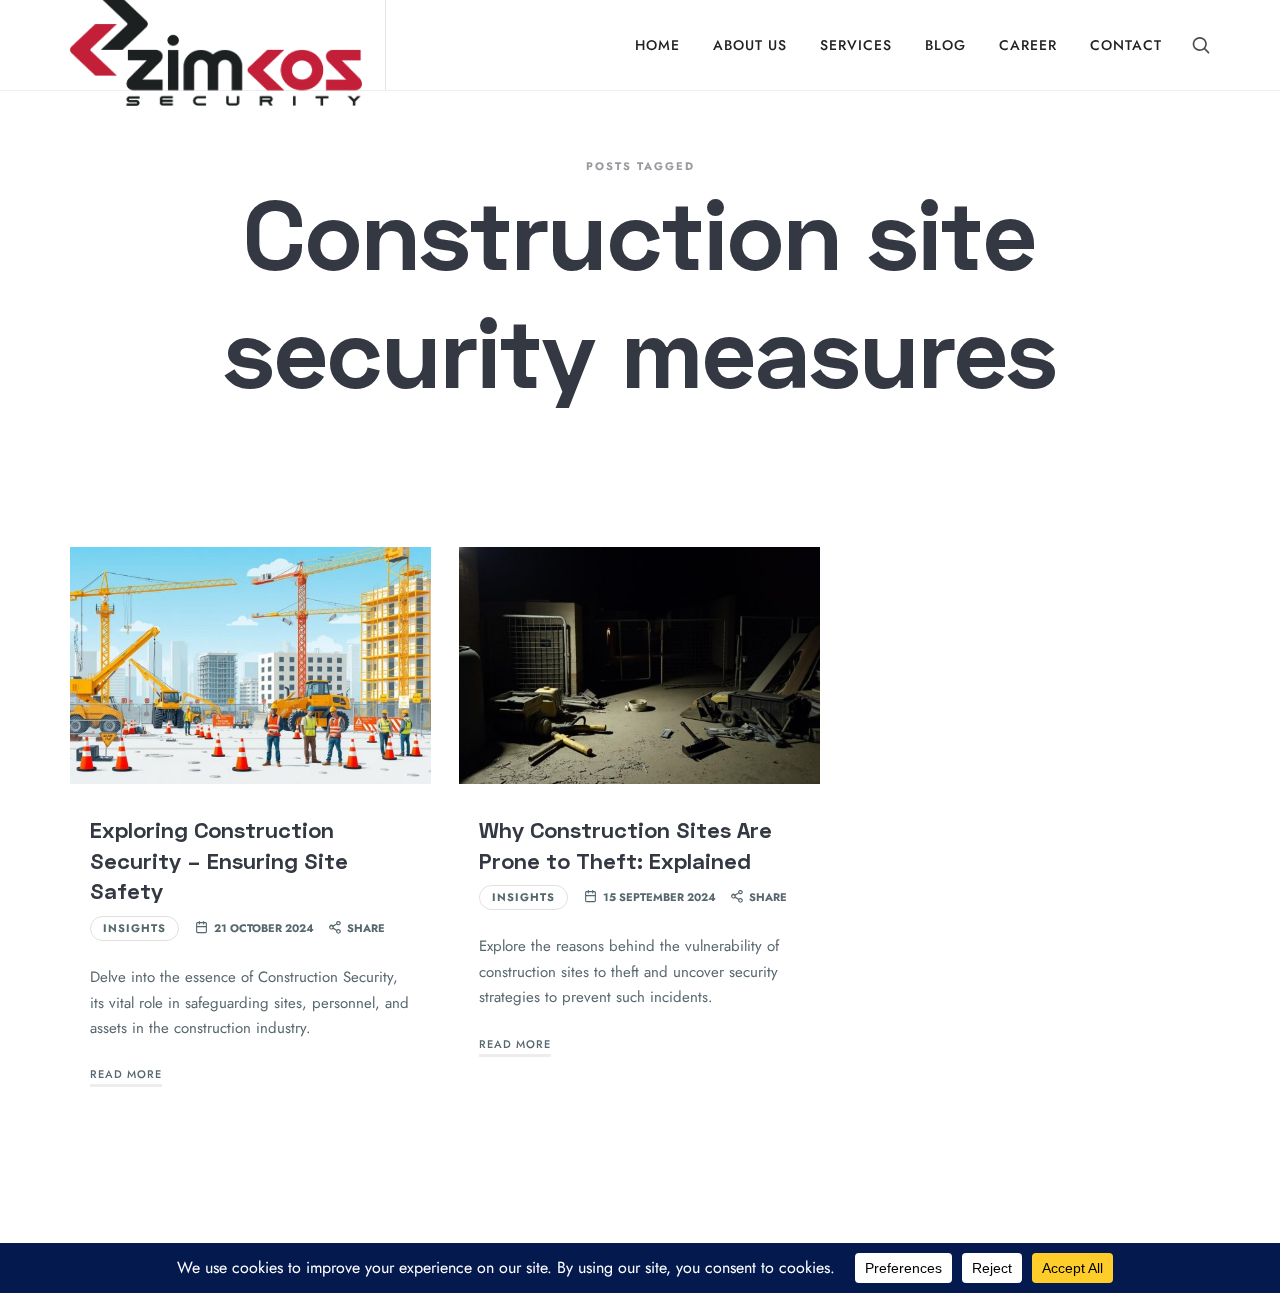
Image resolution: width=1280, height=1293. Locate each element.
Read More (126, 1074)
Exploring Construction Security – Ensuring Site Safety (219, 860)
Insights (134, 928)
